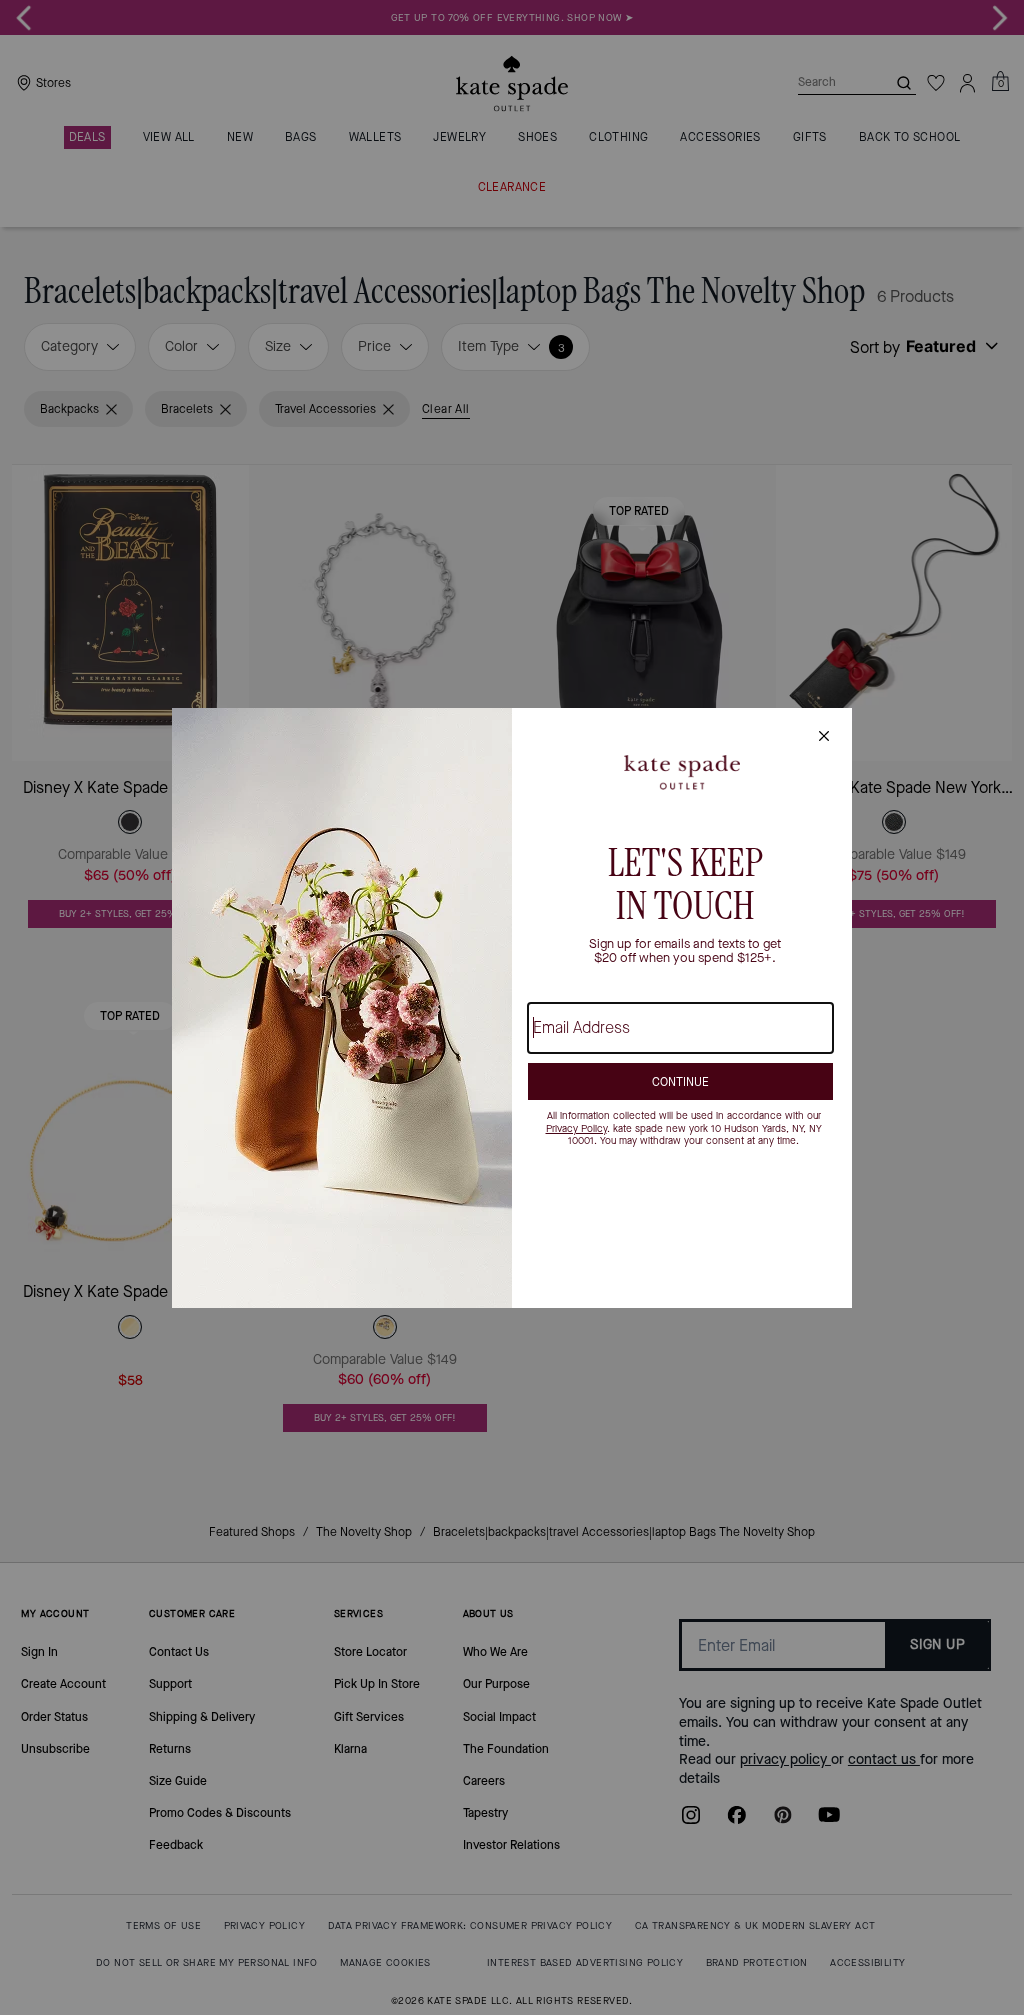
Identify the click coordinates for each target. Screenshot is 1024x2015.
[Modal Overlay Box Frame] (512, 1008)
